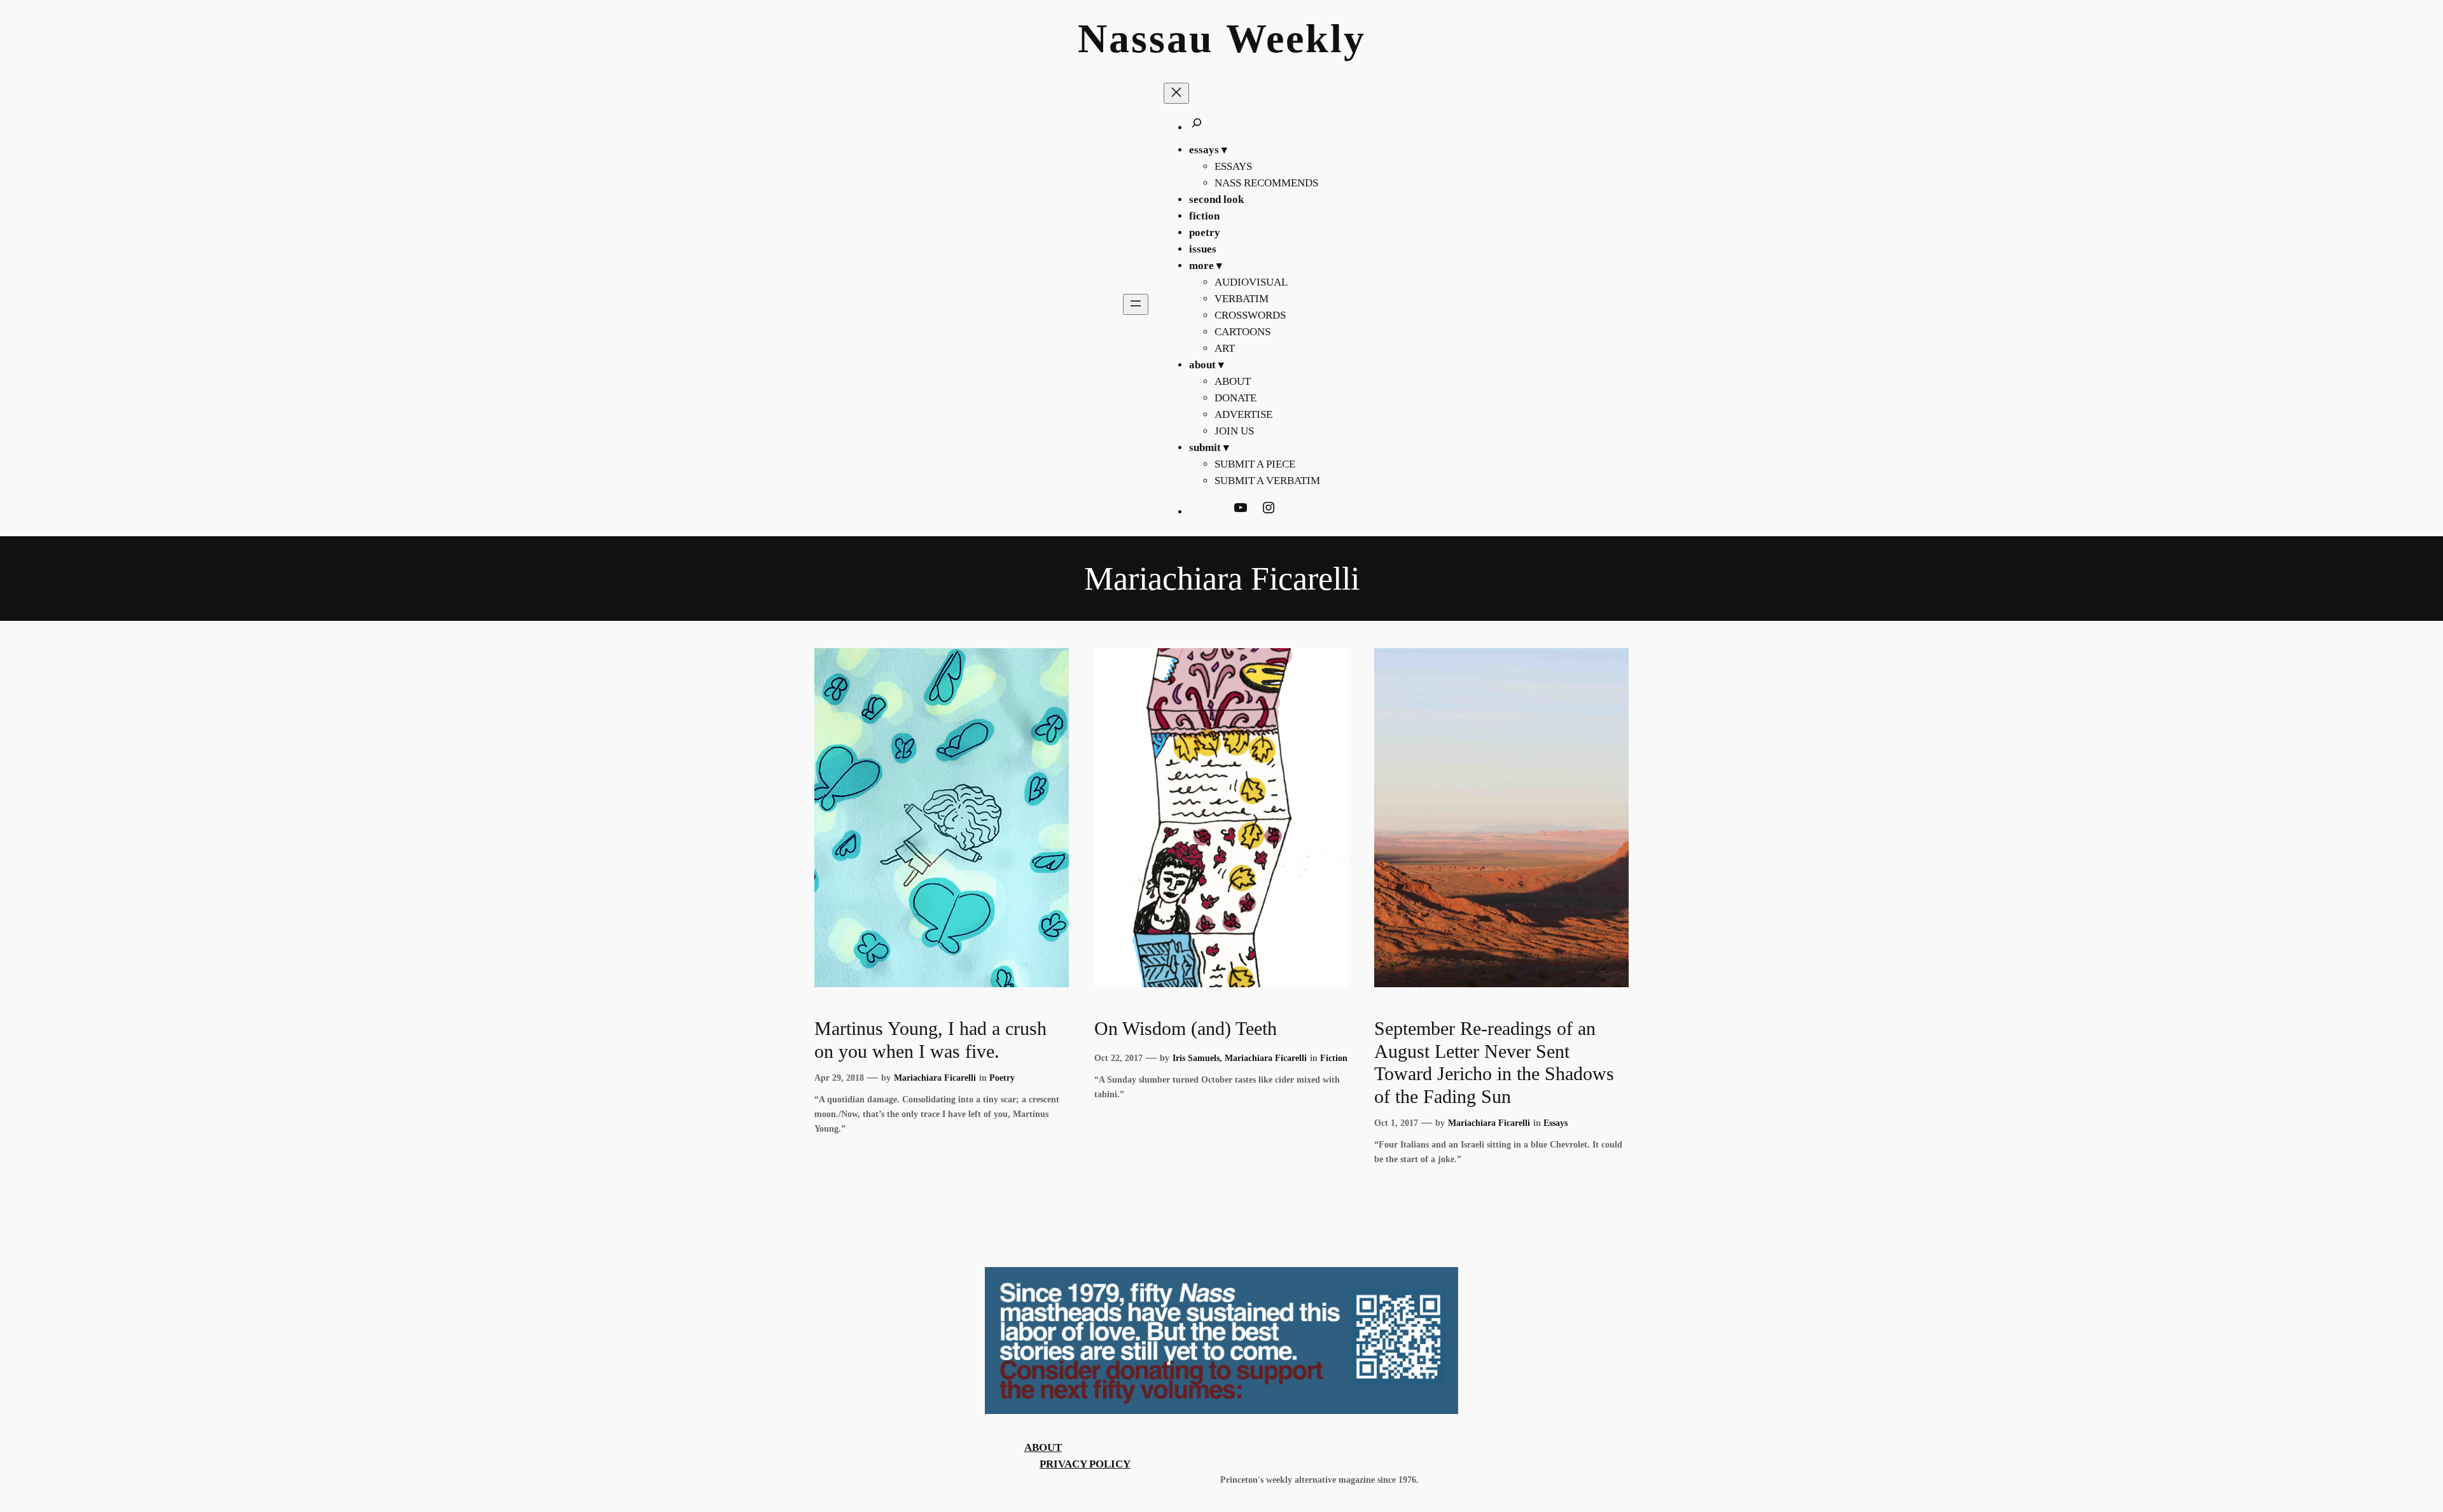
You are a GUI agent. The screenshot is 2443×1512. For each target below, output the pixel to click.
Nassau (1146, 38)
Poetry (1002, 1078)
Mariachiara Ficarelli (935, 1078)
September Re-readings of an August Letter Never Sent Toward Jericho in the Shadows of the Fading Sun (1494, 1063)
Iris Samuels (1196, 1058)
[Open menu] (1136, 304)
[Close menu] (1176, 93)
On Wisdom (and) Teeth (1186, 1029)
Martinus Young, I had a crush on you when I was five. (930, 1040)
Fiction (1334, 1058)
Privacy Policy (1085, 1464)
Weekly (1296, 38)
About (1043, 1447)
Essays (1556, 1123)
